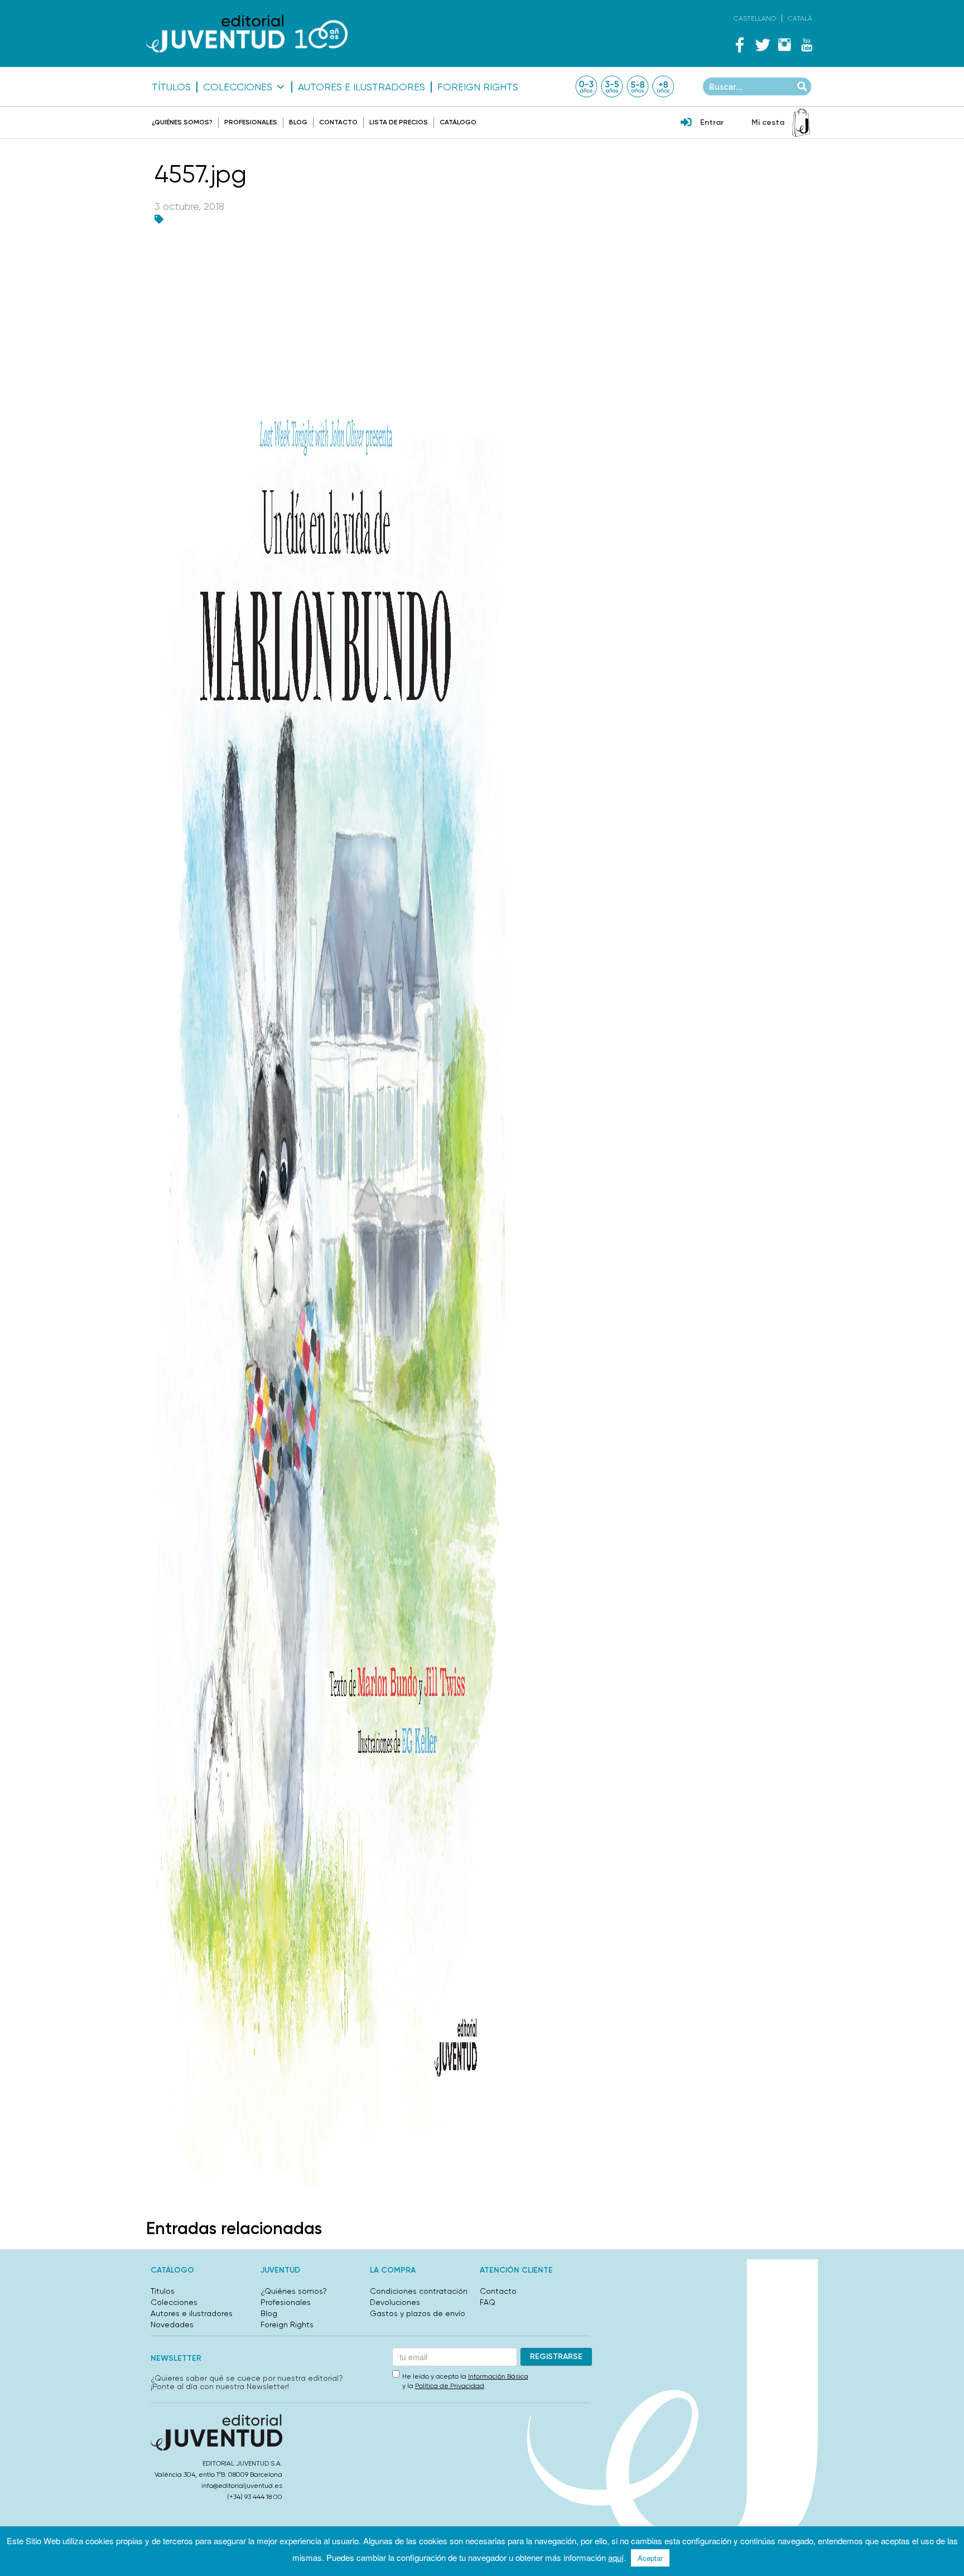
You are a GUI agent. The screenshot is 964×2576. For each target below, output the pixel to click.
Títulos (171, 87)
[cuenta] (686, 123)
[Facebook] (740, 45)
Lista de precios (399, 122)
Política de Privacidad (450, 2386)
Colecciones (238, 87)
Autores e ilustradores (361, 87)
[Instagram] (784, 45)
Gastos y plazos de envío (418, 2313)
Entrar (712, 122)
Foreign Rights (478, 87)
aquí (616, 2557)
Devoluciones (395, 2302)
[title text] (247, 34)
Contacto (338, 122)
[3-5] (612, 86)
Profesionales (251, 122)
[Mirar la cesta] (801, 123)
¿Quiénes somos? (182, 122)
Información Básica (498, 2376)
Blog (298, 122)
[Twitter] (762, 45)
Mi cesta (768, 122)
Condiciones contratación (419, 2291)
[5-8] (638, 86)
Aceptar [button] (650, 2558)
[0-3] (586, 86)
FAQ (488, 2302)
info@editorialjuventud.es (242, 2486)
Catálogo (458, 122)
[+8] (663, 86)
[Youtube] (807, 45)
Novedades (172, 2324)
